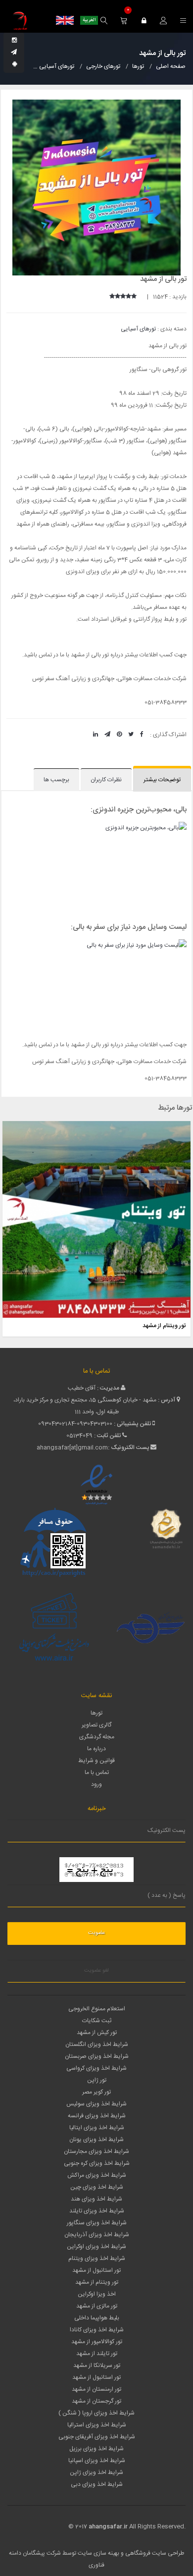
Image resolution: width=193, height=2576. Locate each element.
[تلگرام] (14, 53)
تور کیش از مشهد (97, 2033)
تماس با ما (97, 1772)
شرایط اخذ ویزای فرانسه (97, 2116)
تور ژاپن (97, 2080)
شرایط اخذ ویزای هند (96, 2199)
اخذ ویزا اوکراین (97, 2294)
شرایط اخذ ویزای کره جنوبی (97, 2163)
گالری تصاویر (96, 1725)
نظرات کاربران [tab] (106, 780)
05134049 (79, 1436)
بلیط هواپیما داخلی (97, 2318)
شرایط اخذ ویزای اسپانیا (97, 2461)
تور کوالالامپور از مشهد (97, 2342)
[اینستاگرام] (14, 41)
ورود (96, 1784)
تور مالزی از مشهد (97, 2306)
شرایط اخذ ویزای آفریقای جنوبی (97, 2437)
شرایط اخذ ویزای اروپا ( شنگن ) (96, 2413)
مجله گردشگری (97, 1737)
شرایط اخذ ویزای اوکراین (96, 2247)
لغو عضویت (96, 1971)
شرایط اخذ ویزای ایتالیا (97, 2128)
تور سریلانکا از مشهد (97, 2365)
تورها (96, 1713)
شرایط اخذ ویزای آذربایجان (97, 2235)
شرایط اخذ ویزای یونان (96, 2140)
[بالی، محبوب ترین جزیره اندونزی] (96, 869)
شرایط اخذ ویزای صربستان (97, 2056)
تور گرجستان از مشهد (96, 2401)
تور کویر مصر (96, 2092)
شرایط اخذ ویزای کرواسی (96, 2068)
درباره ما (96, 1749)
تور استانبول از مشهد (96, 2270)
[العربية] (89, 20)
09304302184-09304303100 (75, 1424)
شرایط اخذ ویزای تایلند (97, 2211)
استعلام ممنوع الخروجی (97, 2009)
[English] (65, 20)
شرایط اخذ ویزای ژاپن (96, 2472)
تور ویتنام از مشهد (164, 1326)
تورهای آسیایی (138, 329)
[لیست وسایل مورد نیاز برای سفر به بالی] (96, 987)
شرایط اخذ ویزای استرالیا (97, 2425)
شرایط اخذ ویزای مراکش (97, 2175)
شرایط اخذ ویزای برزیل (96, 2449)
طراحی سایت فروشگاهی (154, 2553)
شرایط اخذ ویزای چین (97, 2187)
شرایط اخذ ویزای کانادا (97, 2330)
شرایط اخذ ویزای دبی (97, 2484)
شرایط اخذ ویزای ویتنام (97, 2258)
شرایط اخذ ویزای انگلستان (97, 2044)
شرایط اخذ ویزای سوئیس (96, 2104)
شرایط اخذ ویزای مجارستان (96, 2151)
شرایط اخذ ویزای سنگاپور (97, 2223)
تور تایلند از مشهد (97, 2354)
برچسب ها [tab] (56, 780)
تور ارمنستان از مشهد (96, 2389)
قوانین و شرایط (96, 1761)
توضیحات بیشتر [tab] (162, 780)
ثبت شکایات (97, 2021)
